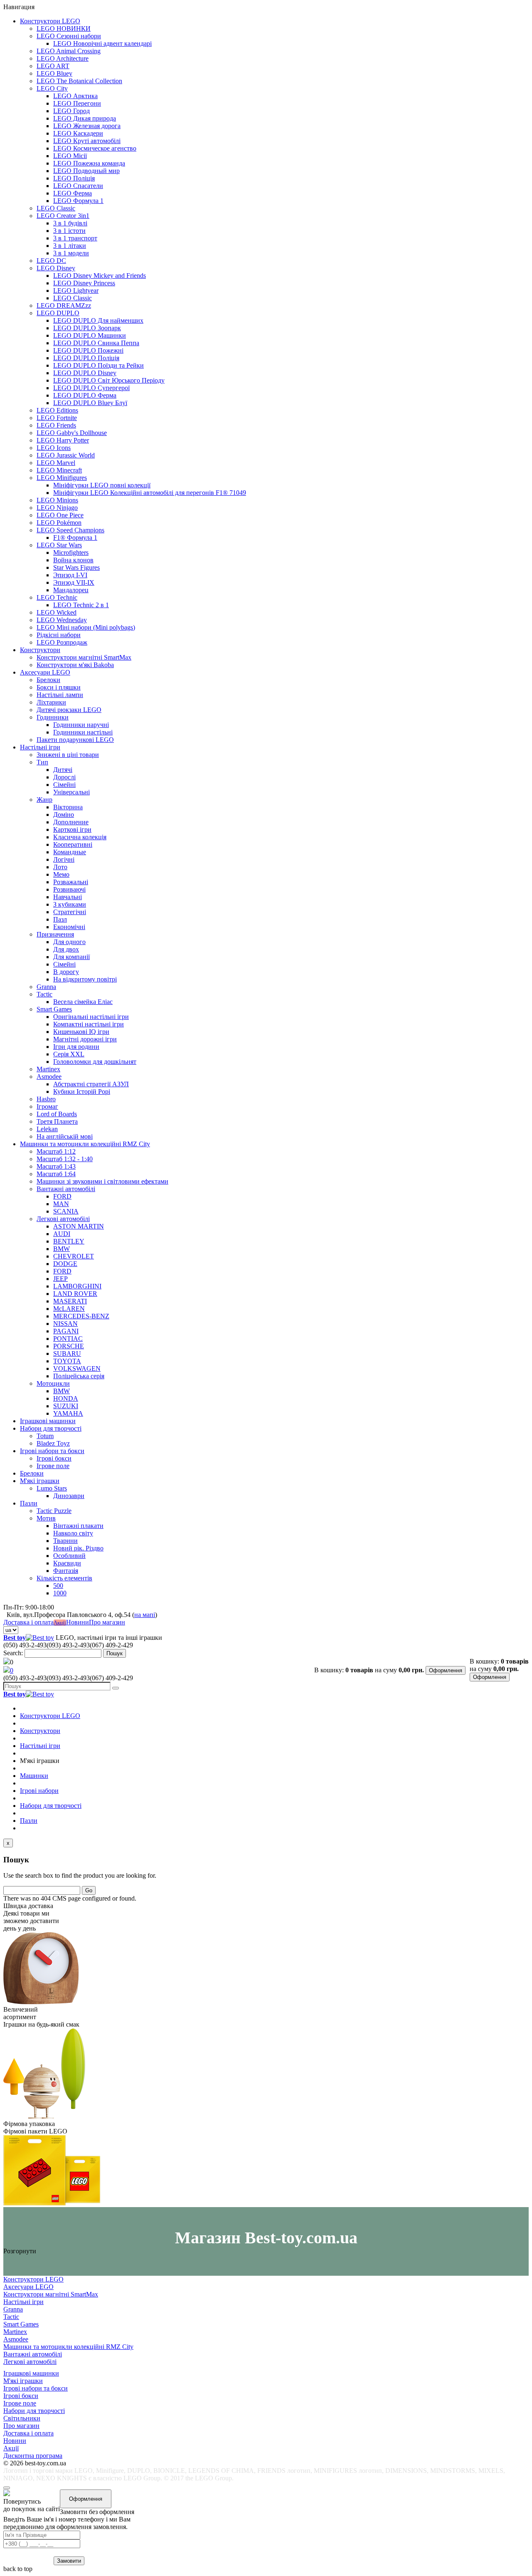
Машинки (34, 1776)
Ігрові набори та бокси (52, 1451)
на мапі (145, 1615)
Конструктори (40, 650)
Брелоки (32, 1473)
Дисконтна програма (33, 2456)
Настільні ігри (40, 747)
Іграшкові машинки (48, 1421)
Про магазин (107, 1622)
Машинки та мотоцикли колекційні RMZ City (85, 1144)
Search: (13, 1653)
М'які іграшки (40, 1481)
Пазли (29, 1503)
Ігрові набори (39, 1791)
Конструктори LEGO (50, 21)
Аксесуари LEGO (45, 672)
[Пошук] (116, 1688)
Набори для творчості (51, 1428)
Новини (78, 1622)
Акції (60, 1623)
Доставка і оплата (28, 1622)
